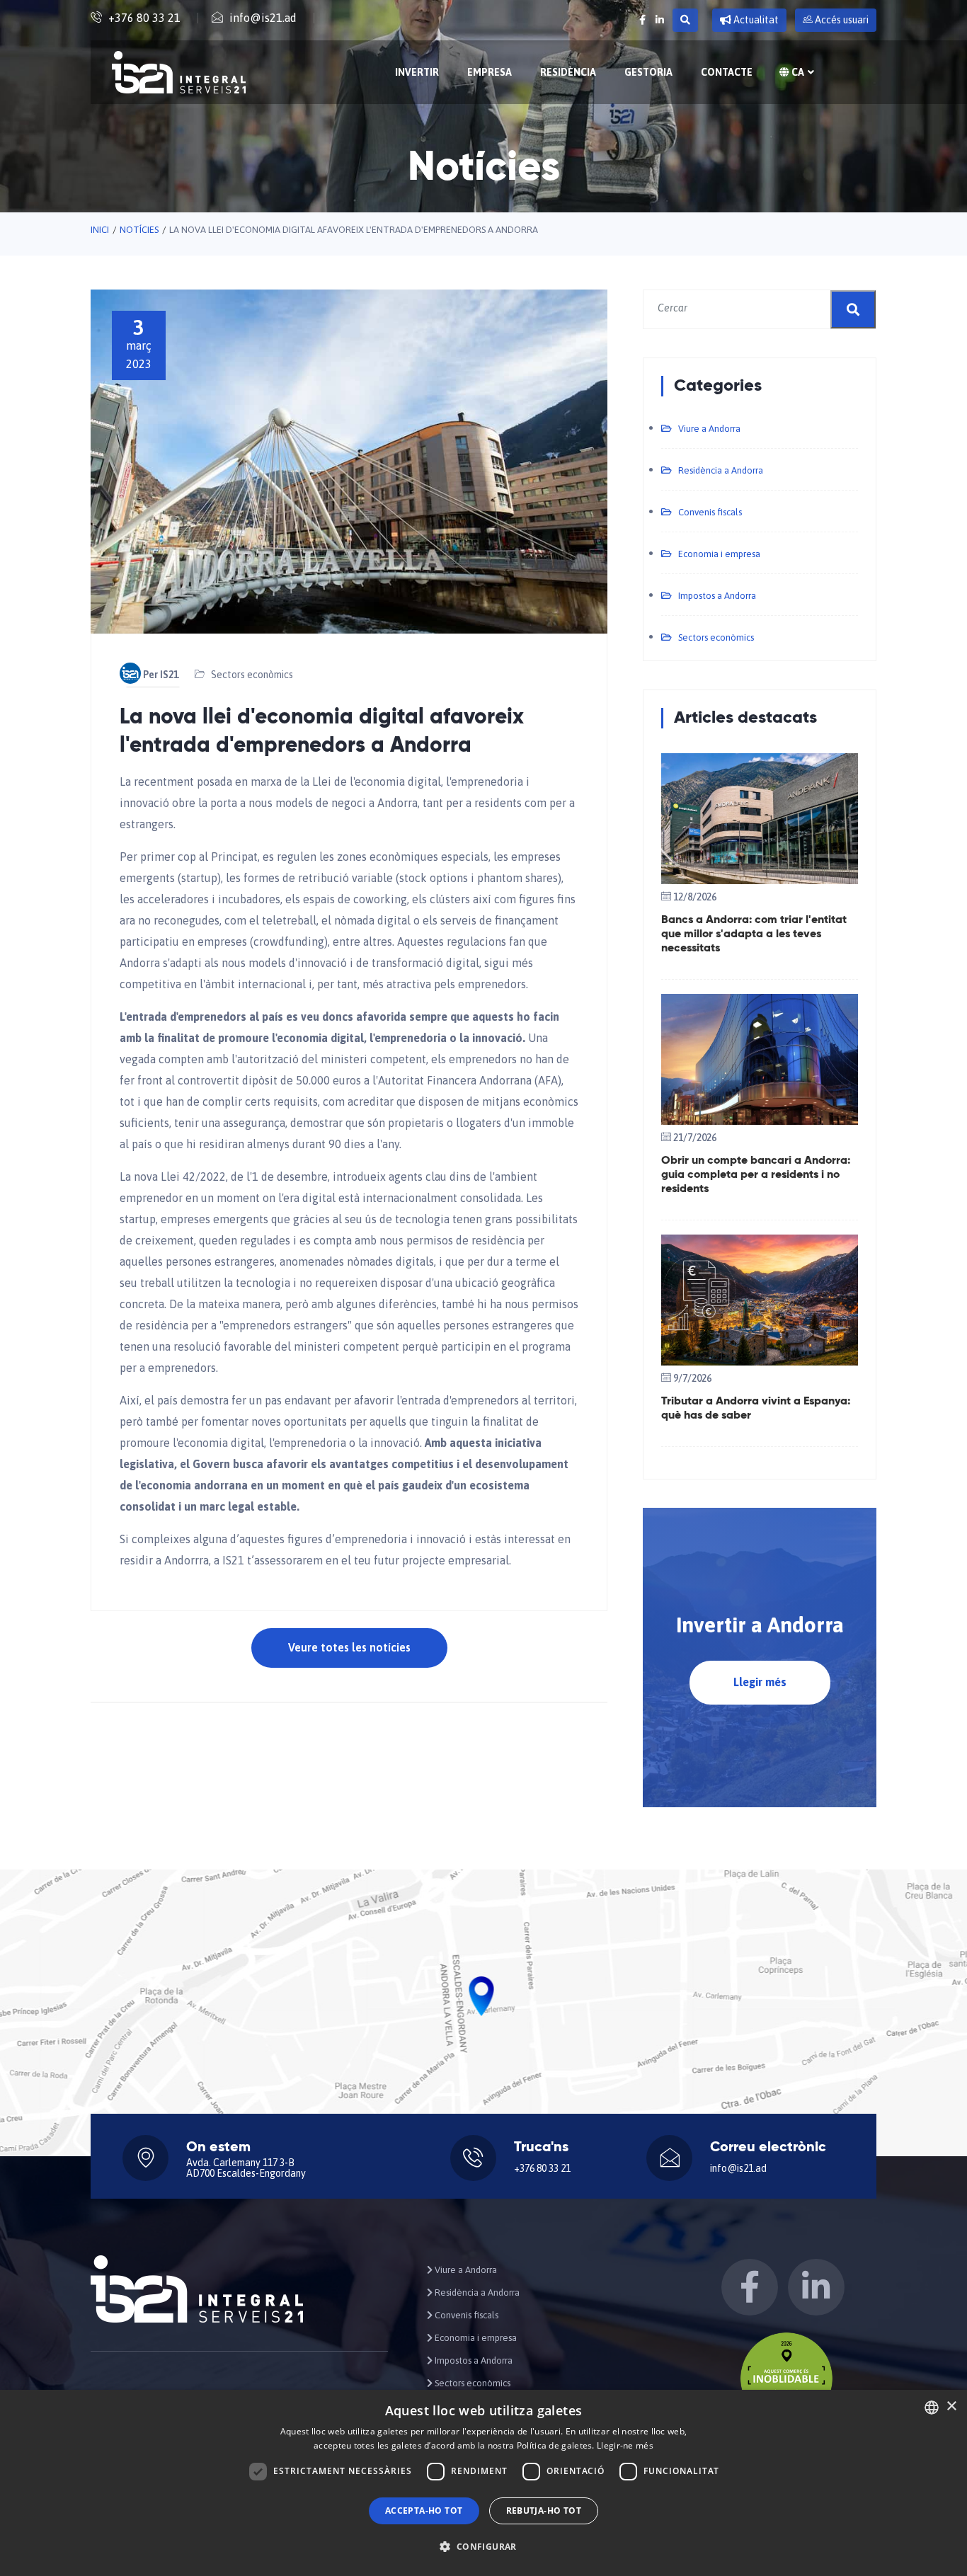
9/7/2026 (692, 1378)
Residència (568, 72)
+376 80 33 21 (144, 18)
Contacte (727, 72)
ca (797, 72)
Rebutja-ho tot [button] (544, 2511)
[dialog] (483, 2483)
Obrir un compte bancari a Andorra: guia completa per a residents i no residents (756, 1175)
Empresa (490, 72)
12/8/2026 (695, 897)
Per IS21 (161, 675)
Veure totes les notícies (349, 1647)
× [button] (951, 2406)
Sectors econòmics (252, 675)
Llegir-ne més (625, 2445)
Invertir (417, 72)
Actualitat (755, 20)
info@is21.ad (263, 18)
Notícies (139, 230)
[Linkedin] (660, 20)
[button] (483, 2547)
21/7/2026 (695, 1138)
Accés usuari (841, 20)
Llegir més (760, 1682)
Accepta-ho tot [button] (424, 2511)
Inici (100, 230)
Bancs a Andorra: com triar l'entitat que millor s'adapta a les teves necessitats (754, 934)
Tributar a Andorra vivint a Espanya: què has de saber (756, 1409)
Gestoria (648, 72)
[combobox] (932, 2408)
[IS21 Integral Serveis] (179, 72)
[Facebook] (642, 20)
